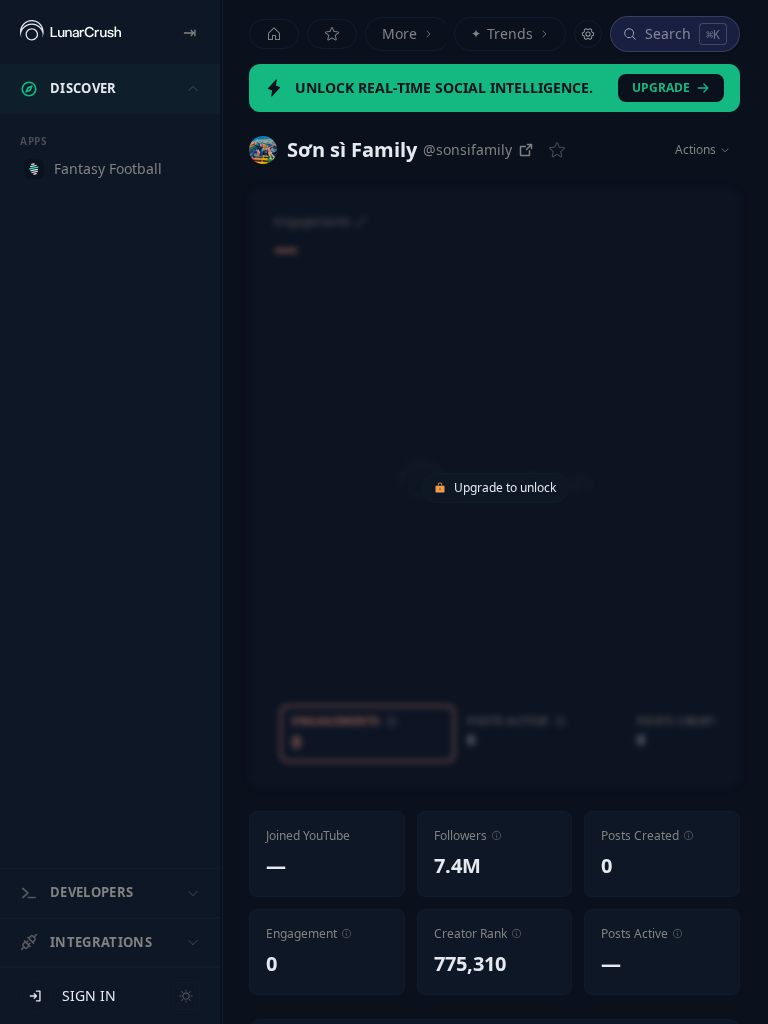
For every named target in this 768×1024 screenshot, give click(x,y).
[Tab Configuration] (588, 34)
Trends (502, 33)
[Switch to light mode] (186, 996)
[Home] (274, 34)
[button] (496, 835)
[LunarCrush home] (70, 32)
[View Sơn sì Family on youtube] (263, 150)
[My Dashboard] (332, 34)
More (399, 33)
